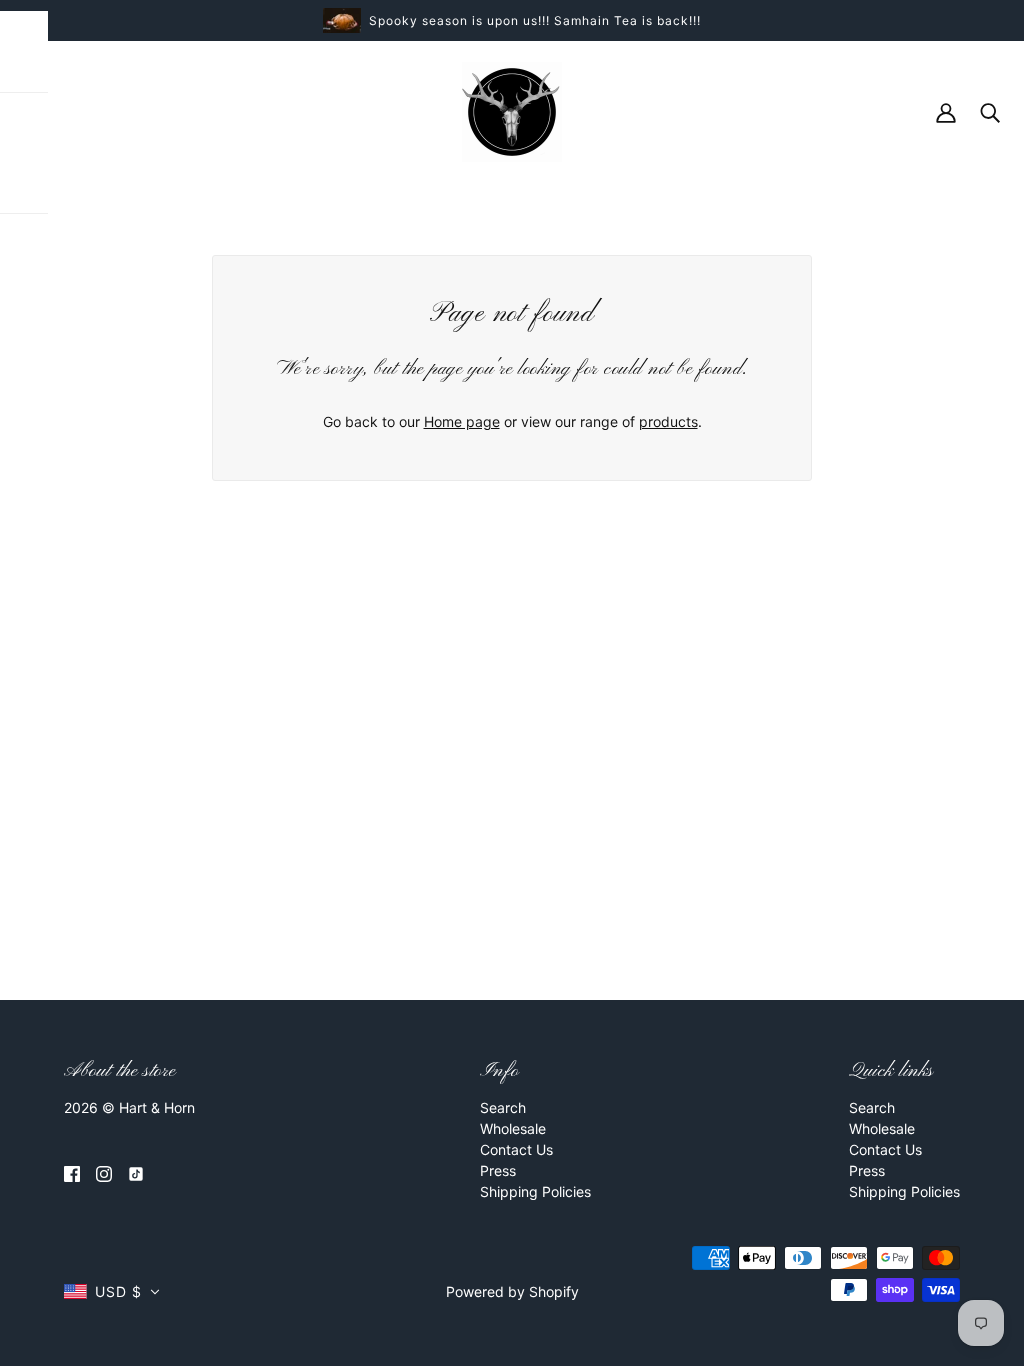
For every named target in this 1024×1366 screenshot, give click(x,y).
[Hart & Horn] (512, 110)
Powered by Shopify (512, 1291)
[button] (112, 1291)
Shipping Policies (535, 1191)
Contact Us (516, 1149)
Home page (462, 421)
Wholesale (513, 1128)
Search (503, 1107)
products (668, 421)
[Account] (946, 111)
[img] (72, 1172)
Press (498, 1170)
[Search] (990, 111)
